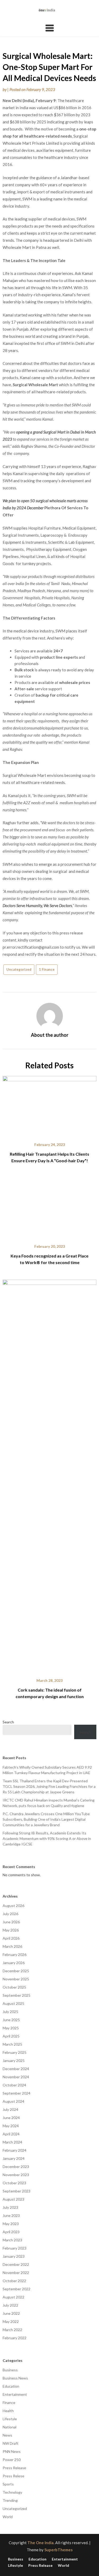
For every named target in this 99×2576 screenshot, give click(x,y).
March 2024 (12, 2142)
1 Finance (47, 969)
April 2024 (11, 2134)
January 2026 (14, 1963)
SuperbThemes (58, 2550)
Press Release (14, 2468)
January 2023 (14, 2256)
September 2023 (16, 2191)
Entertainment (15, 2394)
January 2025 (14, 2061)
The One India (41, 2543)
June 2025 (11, 2020)
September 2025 (16, 1995)
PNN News (12, 2451)
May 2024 (11, 2126)
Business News (15, 2378)
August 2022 (13, 2297)
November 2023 (16, 2175)
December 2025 (16, 1971)
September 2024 (16, 2093)
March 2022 (12, 2330)
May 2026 (11, 1930)
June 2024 (11, 2118)
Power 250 (12, 2460)
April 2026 (11, 1938)
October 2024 (14, 2085)
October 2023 (14, 2183)
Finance (9, 2403)
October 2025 (14, 1987)
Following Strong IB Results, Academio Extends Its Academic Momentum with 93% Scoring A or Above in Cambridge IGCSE (47, 1838)
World (8, 2517)
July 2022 (10, 2305)
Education (11, 2386)
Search (8, 1722)
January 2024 (14, 2158)
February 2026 (15, 1954)
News (7, 2435)
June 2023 (11, 2215)
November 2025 (16, 1979)
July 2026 (10, 1914)
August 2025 (13, 2003)
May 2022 (11, 2321)
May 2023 (11, 2224)
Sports (8, 2484)
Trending (10, 2500)
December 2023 (16, 2167)
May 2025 (11, 2028)
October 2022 (14, 2281)
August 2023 (13, 2199)
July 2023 (10, 2207)
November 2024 (16, 2077)
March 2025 (12, 2044)
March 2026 (12, 1946)
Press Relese (13, 2476)
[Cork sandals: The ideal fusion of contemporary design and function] (49, 1475)
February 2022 (15, 2338)
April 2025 (11, 2036)
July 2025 (10, 2012)
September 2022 (16, 2289)
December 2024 (16, 2069)
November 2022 (16, 2273)
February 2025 (15, 2052)
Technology (12, 2492)
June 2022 (11, 2313)
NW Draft (11, 2443)
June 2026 (11, 1922)
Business (10, 2370)
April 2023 (11, 2232)
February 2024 (15, 2150)
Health (8, 2411)
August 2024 (13, 2101)
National (10, 2427)
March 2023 (12, 2240)
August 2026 (13, 1906)
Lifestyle (10, 2419)
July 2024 (10, 2109)
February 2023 (15, 2248)
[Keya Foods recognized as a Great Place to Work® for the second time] (49, 1207)
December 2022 (16, 2264)
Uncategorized (19, 969)
